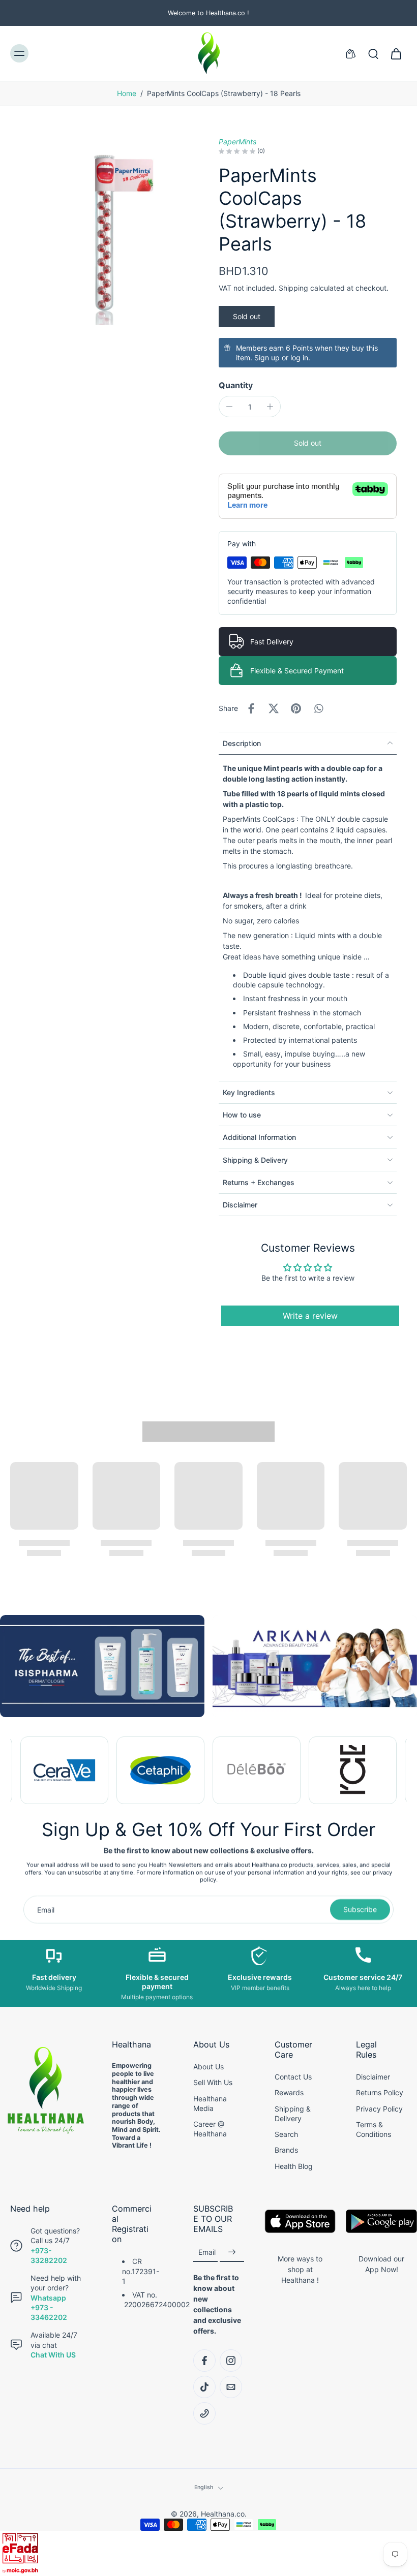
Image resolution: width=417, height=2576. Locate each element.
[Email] (231, 2387)
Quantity (236, 385)
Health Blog (294, 2166)
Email (207, 2252)
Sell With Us (213, 2082)
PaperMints (237, 142)
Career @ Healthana (210, 2129)
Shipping (294, 288)
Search (286, 2134)
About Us (208, 2067)
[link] (64, 1770)
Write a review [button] (310, 1316)
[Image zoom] (104, 231)
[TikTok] (204, 2387)
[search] (373, 53)
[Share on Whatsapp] (318, 708)
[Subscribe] (232, 2252)
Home (127, 93)
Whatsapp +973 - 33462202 (49, 2308)
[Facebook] (204, 2361)
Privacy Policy (379, 2109)
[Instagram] (231, 2361)
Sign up (267, 358)
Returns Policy (380, 2092)
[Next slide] (399, 1771)
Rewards (289, 2092)
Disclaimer (373, 2077)
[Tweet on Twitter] (274, 708)
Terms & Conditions (374, 2129)
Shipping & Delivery (293, 2114)
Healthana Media (210, 2103)
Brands (286, 2150)
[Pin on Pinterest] (296, 708)
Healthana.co (223, 2514)
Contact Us (293, 2077)
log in (299, 358)
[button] (308, 443)
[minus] (229, 407)
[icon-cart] (396, 53)
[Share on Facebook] (251, 708)
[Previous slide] (18, 1771)
